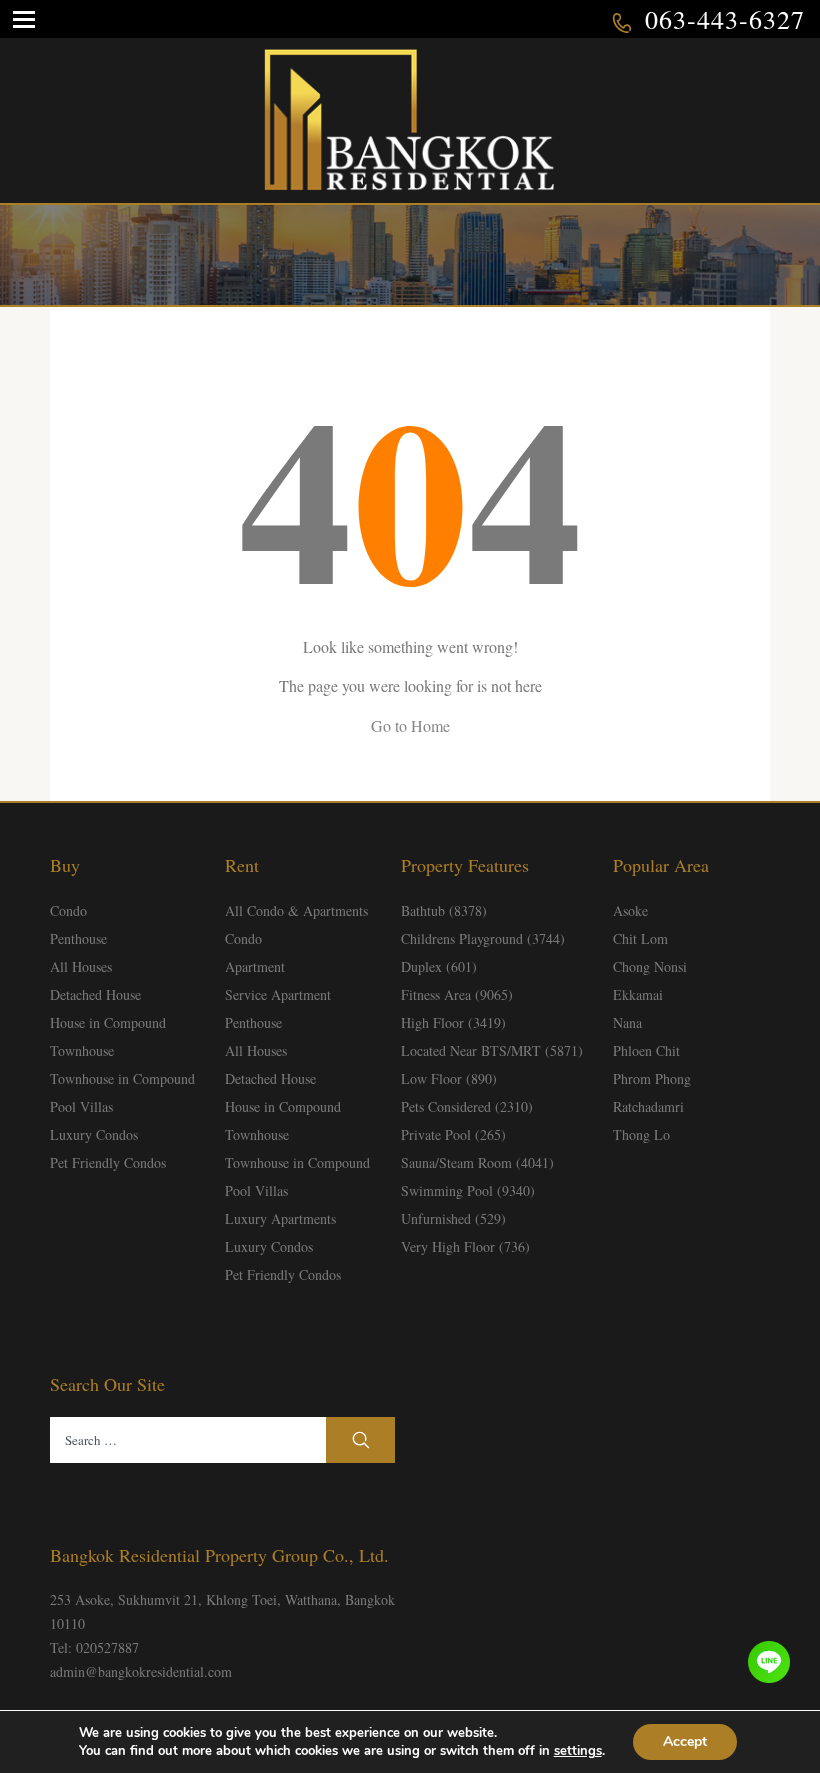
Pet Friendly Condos (108, 1162)
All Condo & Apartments (296, 910)
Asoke (630, 910)
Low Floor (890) (449, 1078)
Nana (627, 1022)
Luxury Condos (94, 1134)
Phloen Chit (646, 1050)
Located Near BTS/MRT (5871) (492, 1050)
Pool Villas (81, 1106)
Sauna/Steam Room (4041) (477, 1162)
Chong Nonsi (650, 966)
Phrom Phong (652, 1078)
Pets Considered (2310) (467, 1106)
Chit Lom (640, 938)
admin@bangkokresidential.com (141, 1671)
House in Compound (108, 1022)
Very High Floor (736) (465, 1246)
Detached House (95, 994)
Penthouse (78, 938)
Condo (68, 910)
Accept (685, 1741)
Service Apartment (278, 994)
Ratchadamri (648, 1106)
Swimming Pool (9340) (468, 1190)
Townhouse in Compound (122, 1078)
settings (578, 1751)
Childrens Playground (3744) (483, 938)
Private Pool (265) (453, 1134)
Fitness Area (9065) (457, 994)
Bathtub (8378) (444, 910)
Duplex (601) (439, 966)
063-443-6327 (725, 19)
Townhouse (82, 1050)
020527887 (107, 1647)
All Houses (81, 966)
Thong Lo (641, 1134)
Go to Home (410, 725)
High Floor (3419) (453, 1022)
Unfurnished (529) (453, 1218)
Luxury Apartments (280, 1218)
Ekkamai (638, 994)
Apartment (255, 966)
